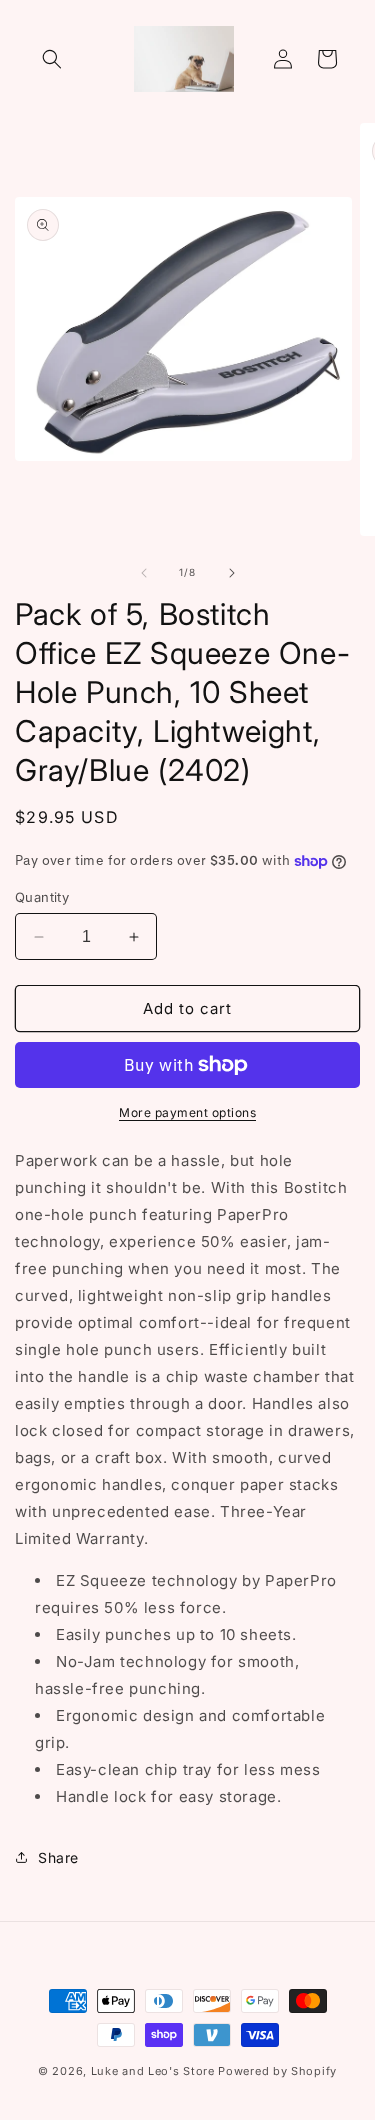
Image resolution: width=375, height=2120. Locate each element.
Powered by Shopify (277, 2071)
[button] (52, 59)
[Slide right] (232, 573)
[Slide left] (144, 573)
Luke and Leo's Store (153, 2071)
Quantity (42, 897)
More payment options (187, 1112)
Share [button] (58, 1857)
